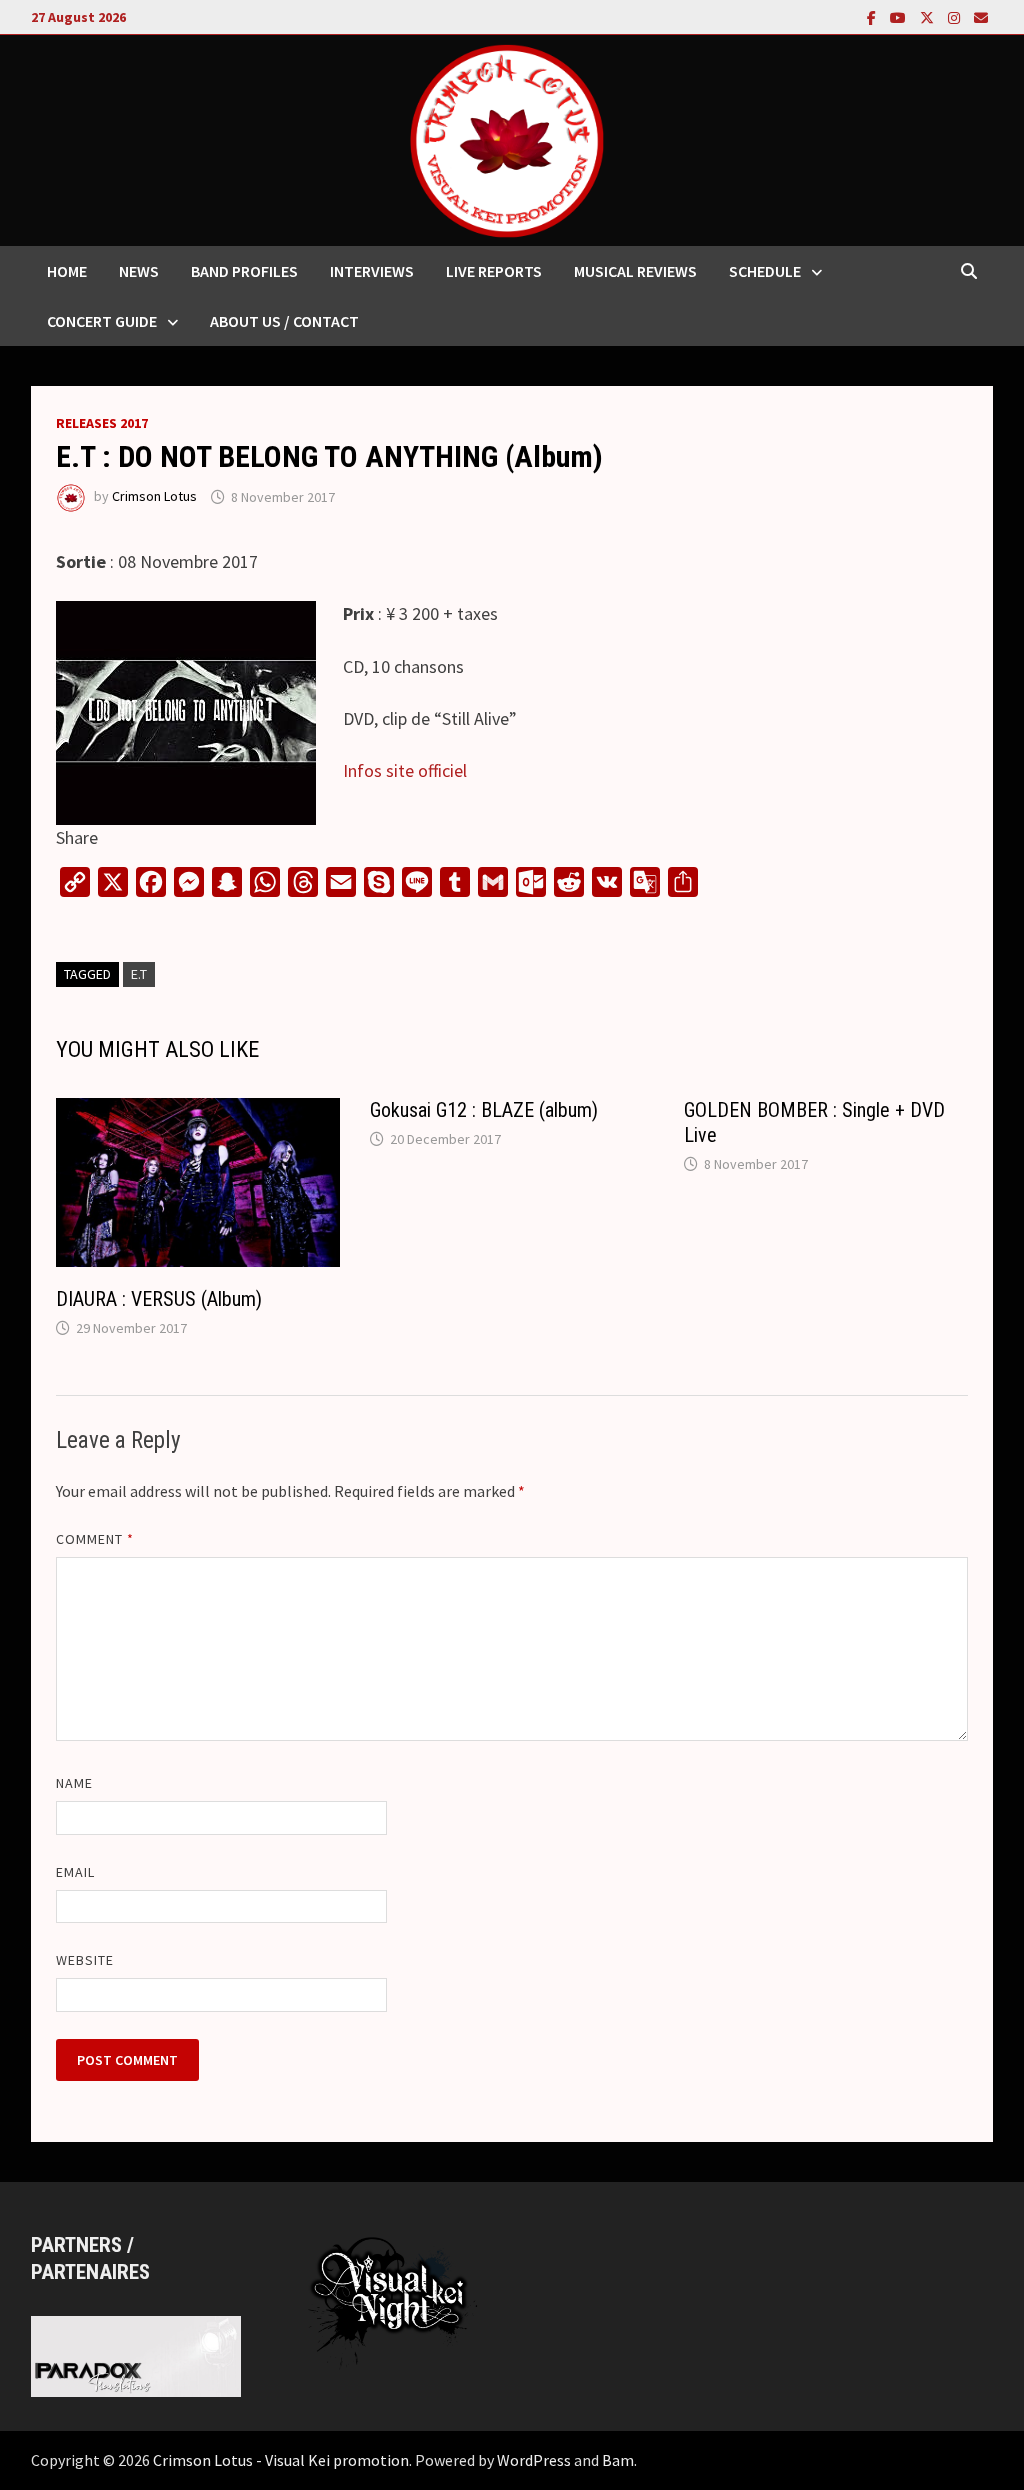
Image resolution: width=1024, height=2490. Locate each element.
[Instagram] (956, 16)
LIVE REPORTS (494, 271)
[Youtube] (900, 16)
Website (85, 1960)
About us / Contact (284, 321)
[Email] (981, 16)
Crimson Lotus (154, 497)
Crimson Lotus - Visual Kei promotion (281, 2460)
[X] (929, 16)
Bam (618, 2460)
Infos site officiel (405, 770)
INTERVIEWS (372, 271)
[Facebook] (873, 16)
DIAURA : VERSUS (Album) (159, 1299)
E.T (139, 974)
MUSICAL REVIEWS (635, 271)
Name (74, 1783)
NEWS (139, 271)
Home (67, 271)
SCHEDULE (765, 271)
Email (75, 1872)
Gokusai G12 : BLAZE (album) (484, 1110)
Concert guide (102, 321)
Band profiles (244, 271)
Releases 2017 (102, 423)
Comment (95, 1539)
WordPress (534, 2460)
